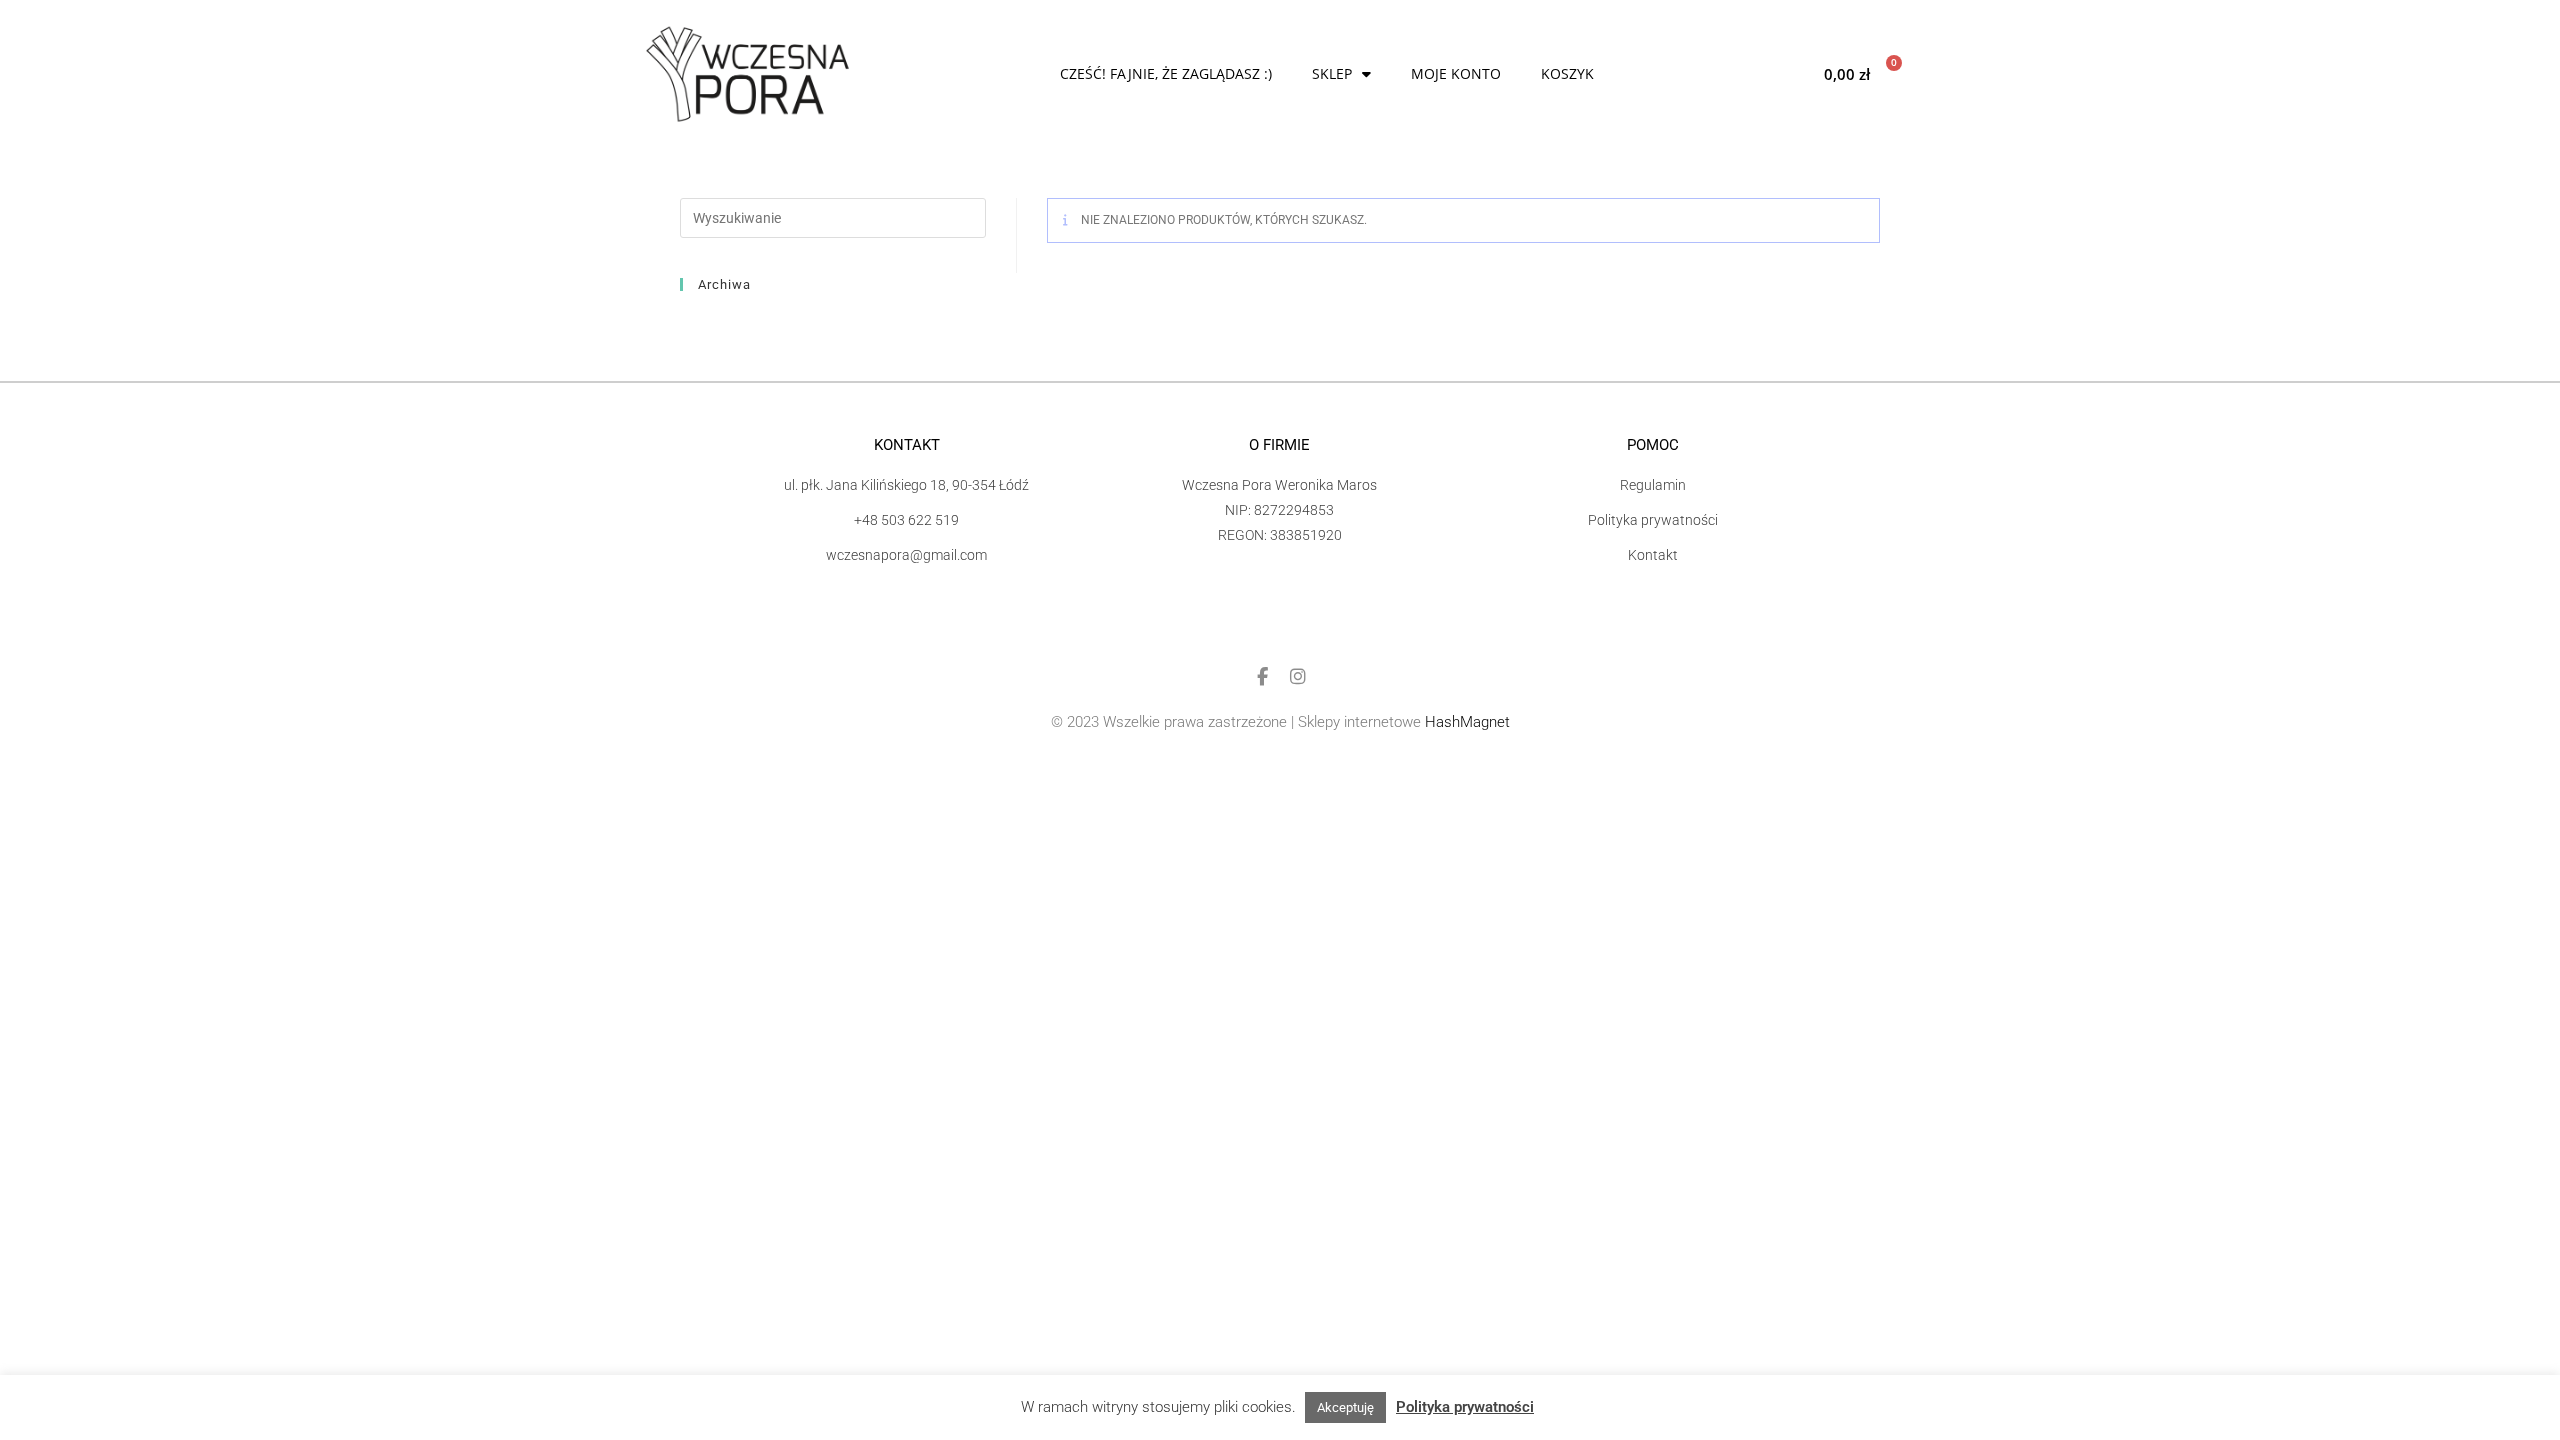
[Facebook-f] (1262, 677)
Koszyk (1567, 73)
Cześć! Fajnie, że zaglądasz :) (1166, 73)
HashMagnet (1467, 722)
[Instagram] (1298, 677)
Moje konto (1456, 73)
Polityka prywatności (1465, 1407)
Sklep (1332, 73)
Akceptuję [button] (1345, 1407)
